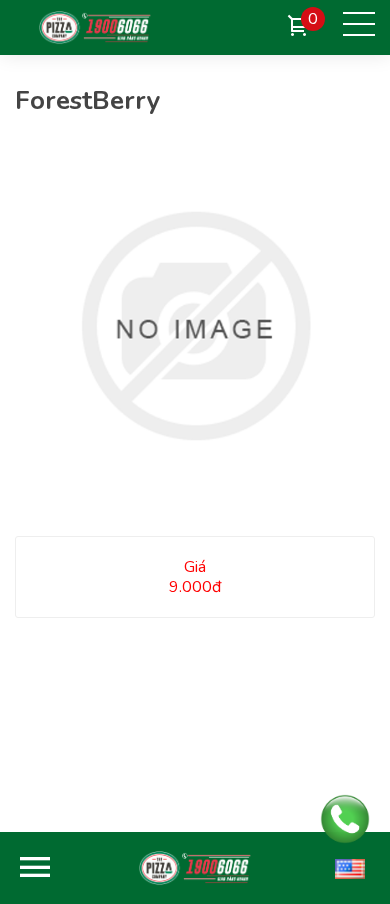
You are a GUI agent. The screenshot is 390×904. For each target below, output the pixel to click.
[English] (350, 868)
